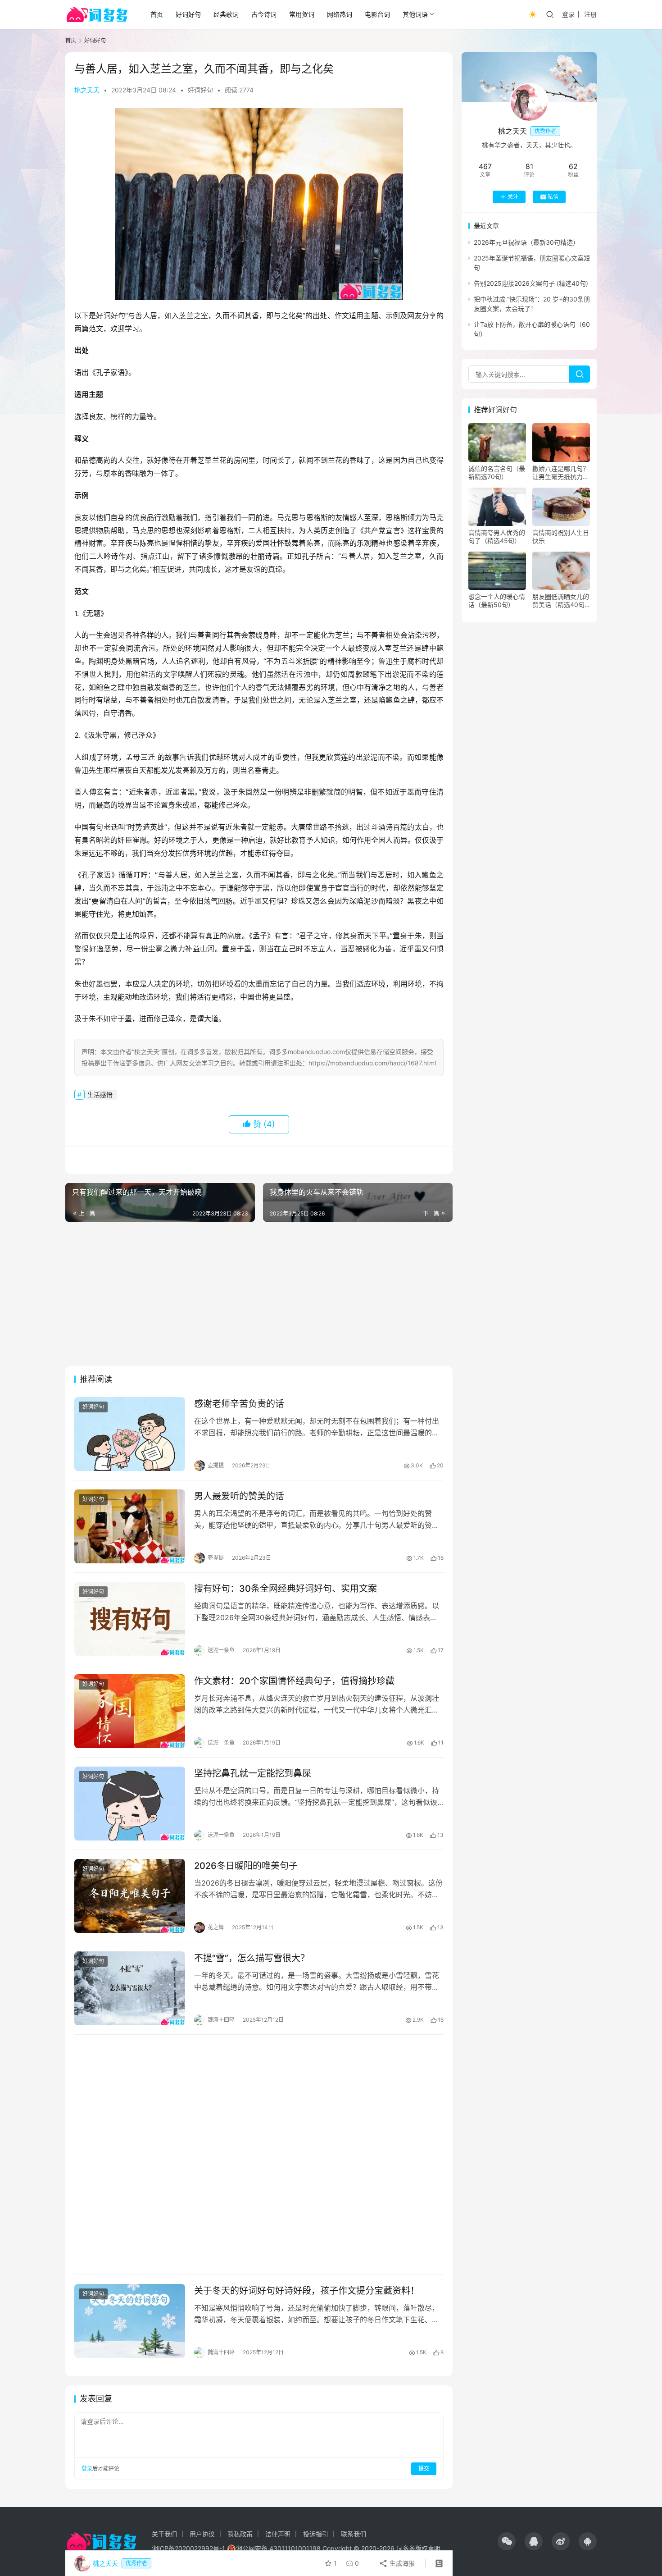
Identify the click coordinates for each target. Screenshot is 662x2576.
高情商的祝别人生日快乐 (561, 537)
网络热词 (340, 14)
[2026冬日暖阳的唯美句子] (130, 1896)
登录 (568, 14)
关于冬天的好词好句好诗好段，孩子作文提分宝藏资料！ (307, 2291)
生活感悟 (100, 1094)
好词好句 (188, 14)
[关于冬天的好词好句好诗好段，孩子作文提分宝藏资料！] (130, 2321)
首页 (157, 14)
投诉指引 (316, 2534)
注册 (590, 14)
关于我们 (164, 2534)
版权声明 (428, 2548)
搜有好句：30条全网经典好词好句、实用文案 (286, 1589)
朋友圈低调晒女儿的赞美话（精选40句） (561, 601)
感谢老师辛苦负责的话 (239, 1404)
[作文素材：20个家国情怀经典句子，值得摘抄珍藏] (130, 1711)
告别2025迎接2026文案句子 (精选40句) (531, 283)
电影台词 (377, 14)
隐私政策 (240, 2534)
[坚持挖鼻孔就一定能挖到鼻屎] (130, 1804)
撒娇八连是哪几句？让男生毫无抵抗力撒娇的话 (561, 473)
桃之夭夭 (87, 90)
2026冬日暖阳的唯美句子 (246, 1866)
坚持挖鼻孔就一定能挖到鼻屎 (253, 1773)
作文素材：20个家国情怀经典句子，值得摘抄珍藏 (294, 1681)
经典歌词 (226, 14)
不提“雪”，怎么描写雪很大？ (252, 1958)
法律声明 (278, 2534)
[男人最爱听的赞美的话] (130, 1526)
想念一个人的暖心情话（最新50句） (497, 601)
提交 (424, 2469)
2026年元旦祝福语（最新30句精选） (526, 242)
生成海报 (401, 2563)
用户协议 (202, 2534)
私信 (553, 197)
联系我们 (354, 2534)
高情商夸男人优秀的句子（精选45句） (497, 537)
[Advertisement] (259, 1294)
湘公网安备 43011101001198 (278, 2548)
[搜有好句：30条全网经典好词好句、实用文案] (130, 1619)
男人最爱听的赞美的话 (239, 1496)
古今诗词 (264, 14)
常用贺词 (302, 14)
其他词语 (415, 14)
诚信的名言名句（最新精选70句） (497, 473)
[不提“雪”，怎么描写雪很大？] (130, 1988)
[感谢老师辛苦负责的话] (130, 1434)
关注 (513, 197)
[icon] (507, 2541)
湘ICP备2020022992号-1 (188, 2548)
